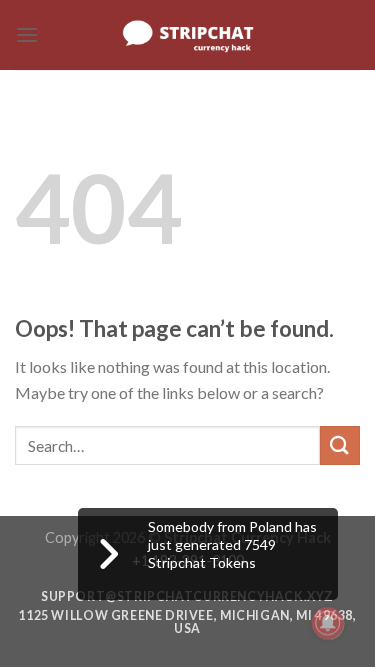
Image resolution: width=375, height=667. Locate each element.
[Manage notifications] (328, 623)
